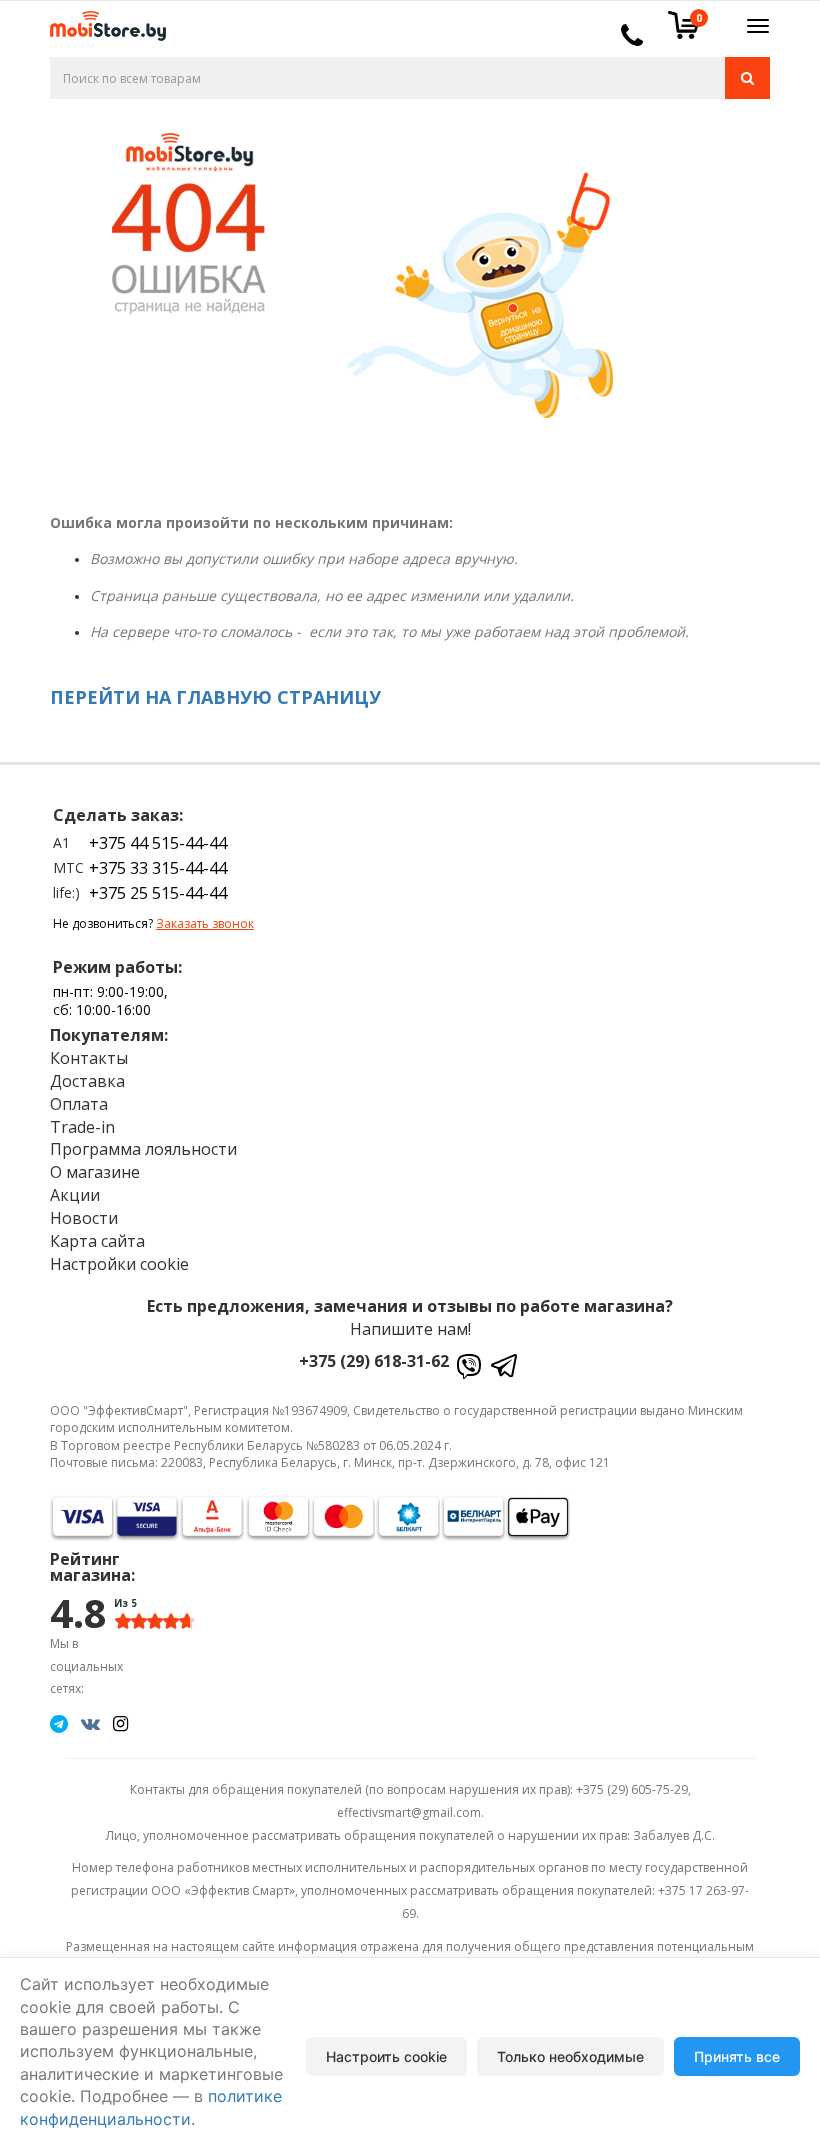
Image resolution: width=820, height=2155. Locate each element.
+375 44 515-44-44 (158, 843)
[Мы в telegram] (59, 1723)
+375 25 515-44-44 (158, 893)
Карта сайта (97, 1241)
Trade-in (82, 1127)
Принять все (737, 2056)
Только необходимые (570, 2056)
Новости (84, 1218)
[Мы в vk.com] (90, 1723)
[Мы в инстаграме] (120, 1723)
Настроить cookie (386, 2056)
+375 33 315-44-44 (158, 868)
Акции (75, 1195)
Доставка (87, 1081)
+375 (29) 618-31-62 (374, 1361)
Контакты (89, 1058)
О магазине (95, 1172)
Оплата (79, 1104)
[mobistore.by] (100, 19)
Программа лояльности (143, 1149)
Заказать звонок (205, 923)
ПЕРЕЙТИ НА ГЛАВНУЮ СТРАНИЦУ (215, 697)
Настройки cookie (119, 1264)
